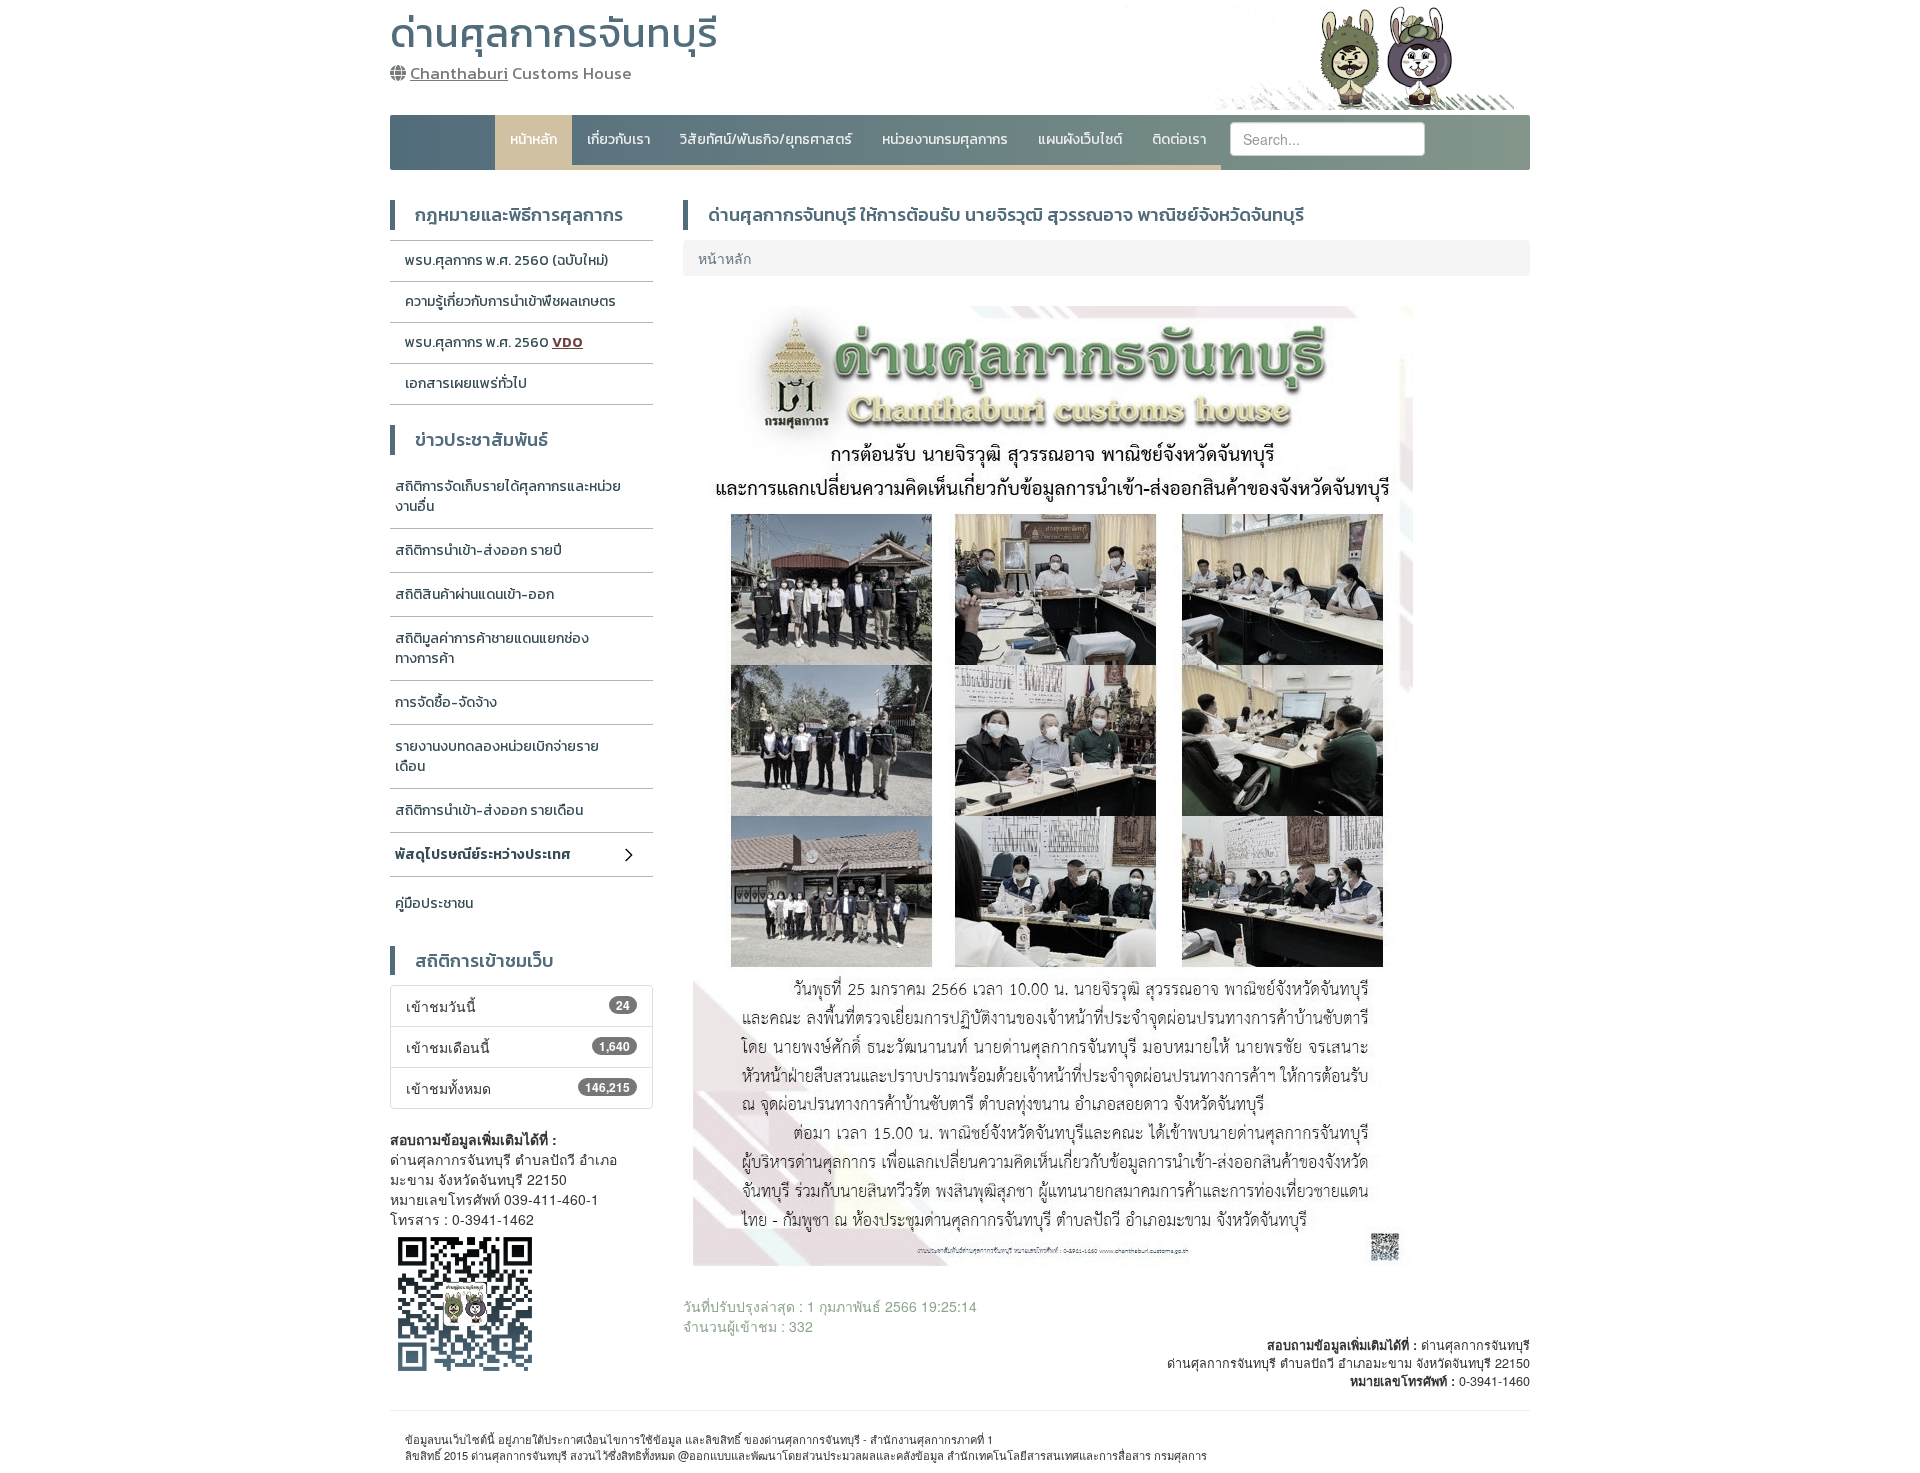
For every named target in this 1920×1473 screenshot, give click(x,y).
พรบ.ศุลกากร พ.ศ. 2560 (494, 342)
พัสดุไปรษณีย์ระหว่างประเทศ (483, 854)
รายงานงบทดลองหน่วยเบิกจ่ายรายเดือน (497, 756)
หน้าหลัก (533, 139)
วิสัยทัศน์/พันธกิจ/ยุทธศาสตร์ (766, 139)
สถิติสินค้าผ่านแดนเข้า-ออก (474, 594)
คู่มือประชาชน (434, 903)
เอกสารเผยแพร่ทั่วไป (466, 383)
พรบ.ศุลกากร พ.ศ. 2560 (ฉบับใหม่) (506, 260)
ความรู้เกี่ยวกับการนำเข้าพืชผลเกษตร (510, 301)
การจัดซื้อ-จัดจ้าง (446, 702)
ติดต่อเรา (1179, 139)
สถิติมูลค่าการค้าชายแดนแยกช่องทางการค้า (492, 648)
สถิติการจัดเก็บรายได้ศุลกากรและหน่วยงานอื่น (508, 496)
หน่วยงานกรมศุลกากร (945, 139)
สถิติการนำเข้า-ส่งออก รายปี (478, 550)
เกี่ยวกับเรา (618, 139)
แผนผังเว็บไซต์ (1080, 139)
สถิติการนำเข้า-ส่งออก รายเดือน (489, 810)
